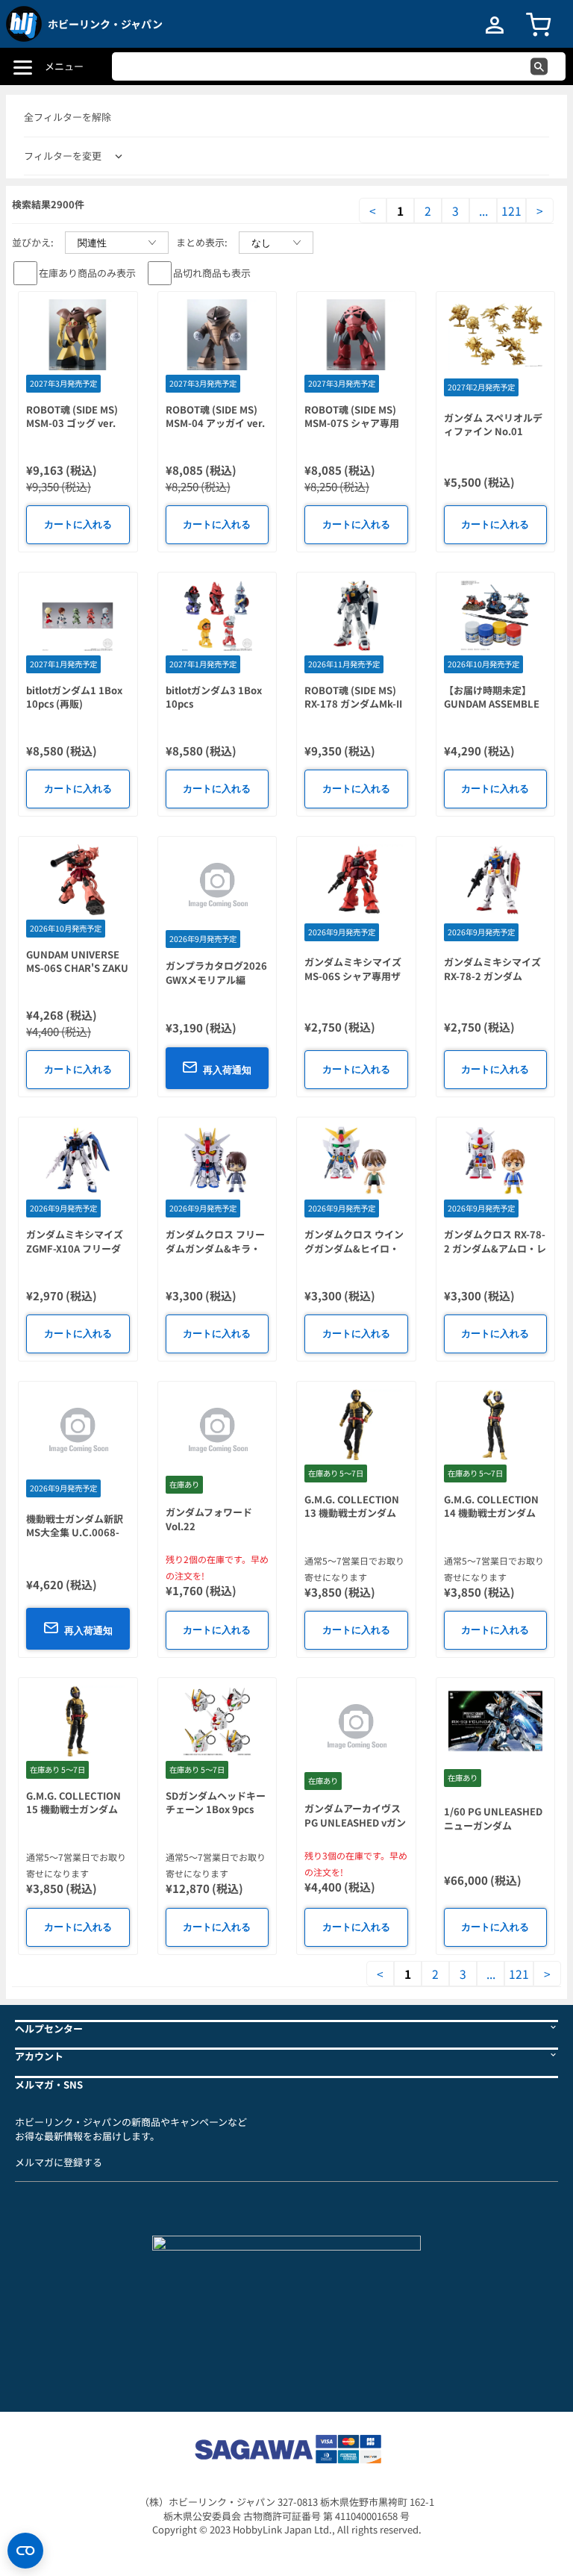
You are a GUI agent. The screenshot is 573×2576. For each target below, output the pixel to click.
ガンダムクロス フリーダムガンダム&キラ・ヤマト (215, 1248)
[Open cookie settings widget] (25, 2551)
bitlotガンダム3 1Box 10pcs (214, 697)
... (483, 210)
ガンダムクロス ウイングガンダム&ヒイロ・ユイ (354, 1248)
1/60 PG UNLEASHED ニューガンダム (493, 1818)
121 (511, 210)
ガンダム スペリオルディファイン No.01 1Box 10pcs (493, 431)
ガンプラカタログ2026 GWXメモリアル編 (216, 973)
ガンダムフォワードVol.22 (209, 1519)
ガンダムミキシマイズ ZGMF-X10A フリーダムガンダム (75, 1248)
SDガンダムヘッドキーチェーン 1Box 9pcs (216, 1803)
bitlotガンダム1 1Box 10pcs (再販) (74, 697)
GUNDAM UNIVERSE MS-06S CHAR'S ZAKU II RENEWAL (77, 968)
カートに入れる (78, 524)
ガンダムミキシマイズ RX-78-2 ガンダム (492, 969)
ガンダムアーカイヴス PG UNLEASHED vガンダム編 (355, 1822)
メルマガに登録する (59, 2162)
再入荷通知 (227, 1070)
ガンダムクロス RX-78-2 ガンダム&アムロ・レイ (495, 1248)
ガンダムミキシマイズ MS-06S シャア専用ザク (353, 976)
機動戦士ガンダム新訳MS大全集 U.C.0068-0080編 (75, 1532)
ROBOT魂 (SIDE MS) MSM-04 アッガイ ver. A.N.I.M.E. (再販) (215, 423)
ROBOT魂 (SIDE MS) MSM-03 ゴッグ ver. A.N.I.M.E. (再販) (72, 423)
